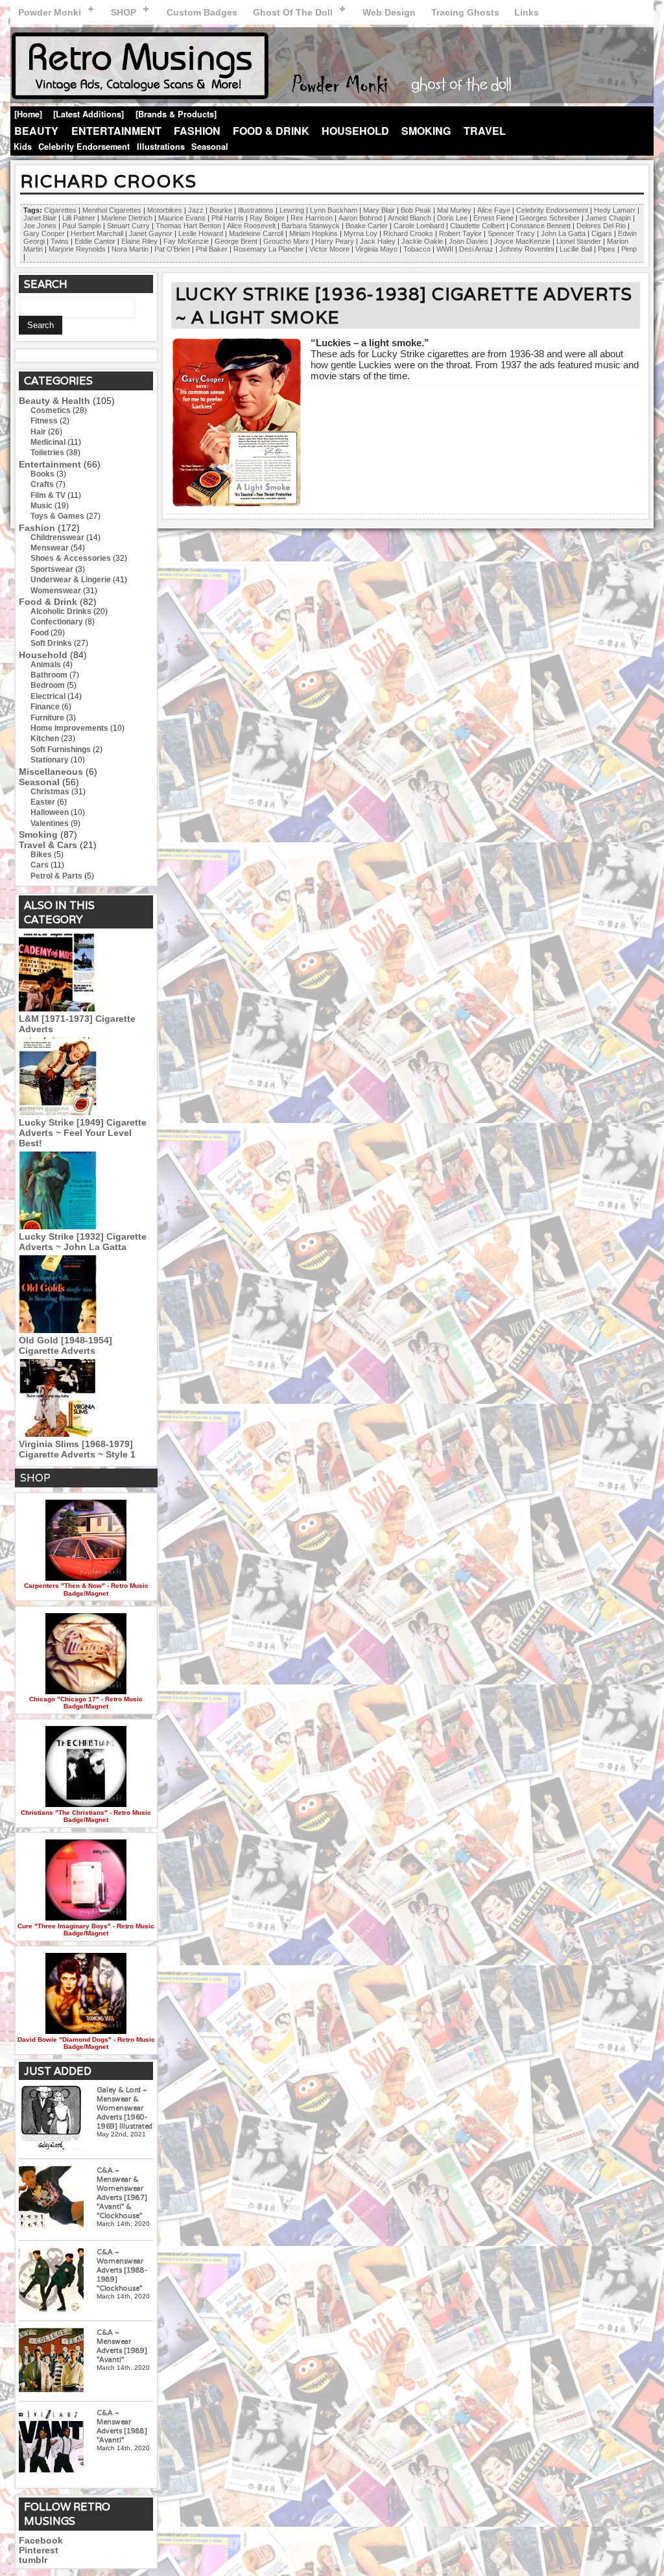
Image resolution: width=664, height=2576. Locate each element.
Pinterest (39, 2550)
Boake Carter (367, 226)
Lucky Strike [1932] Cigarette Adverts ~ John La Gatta (83, 1242)
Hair (38, 432)
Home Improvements (69, 728)
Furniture (47, 718)
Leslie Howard (201, 233)
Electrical (48, 696)
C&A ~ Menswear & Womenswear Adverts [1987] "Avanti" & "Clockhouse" (122, 2193)
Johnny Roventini (527, 249)
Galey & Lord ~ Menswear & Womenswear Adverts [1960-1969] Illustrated (124, 2108)
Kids (23, 147)
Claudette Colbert (477, 226)
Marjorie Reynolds (77, 249)
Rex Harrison (312, 218)
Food (40, 633)
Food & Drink (271, 131)
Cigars (602, 233)
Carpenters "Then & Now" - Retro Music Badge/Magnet (86, 1589)
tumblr (33, 2560)
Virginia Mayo (376, 249)
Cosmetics (51, 410)
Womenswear (56, 591)
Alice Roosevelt (251, 226)
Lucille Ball (576, 249)
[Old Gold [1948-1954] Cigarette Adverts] (58, 1330)
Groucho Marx (286, 241)
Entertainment (116, 131)
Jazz (196, 210)
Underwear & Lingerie (71, 580)
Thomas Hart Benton (188, 226)
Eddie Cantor (95, 241)
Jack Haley (378, 241)
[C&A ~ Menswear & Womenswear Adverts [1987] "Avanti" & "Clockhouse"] (51, 2199)
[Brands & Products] (176, 114)
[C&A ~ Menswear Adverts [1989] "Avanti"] (51, 2361)
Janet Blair (40, 218)
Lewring (292, 210)
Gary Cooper (44, 233)
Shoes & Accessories (71, 558)
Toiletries (47, 453)
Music (41, 506)
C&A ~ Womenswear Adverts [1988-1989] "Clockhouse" (122, 2270)
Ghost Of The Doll (293, 12)
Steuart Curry (128, 226)
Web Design (389, 12)
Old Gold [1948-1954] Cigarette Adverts (65, 1345)
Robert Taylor (460, 233)
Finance (45, 707)
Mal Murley (454, 210)
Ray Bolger (267, 218)
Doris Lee (452, 218)
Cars (40, 865)
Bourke (221, 210)
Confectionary (57, 622)
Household (355, 131)
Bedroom (48, 685)
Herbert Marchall (97, 233)
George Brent (236, 241)
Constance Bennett (540, 226)
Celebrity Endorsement (84, 147)
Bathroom (49, 675)
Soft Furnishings (61, 750)
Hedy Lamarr (615, 210)
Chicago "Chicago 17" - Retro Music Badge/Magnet (86, 1703)
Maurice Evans (182, 218)
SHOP (124, 12)
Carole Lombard (419, 226)
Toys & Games (57, 516)
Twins (60, 241)
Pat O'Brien (172, 249)
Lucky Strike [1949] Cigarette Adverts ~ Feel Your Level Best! (83, 1133)
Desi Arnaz (476, 249)
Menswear (50, 548)
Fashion (197, 131)
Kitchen (45, 739)
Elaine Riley (139, 241)
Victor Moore (329, 249)
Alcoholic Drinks (61, 611)
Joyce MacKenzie (522, 241)
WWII (445, 249)
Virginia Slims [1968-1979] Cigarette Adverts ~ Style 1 (77, 1449)
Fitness (44, 421)
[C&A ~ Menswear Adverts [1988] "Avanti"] (51, 2441)
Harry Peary (335, 241)
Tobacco (417, 249)
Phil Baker (212, 249)
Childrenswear (57, 538)
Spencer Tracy (511, 233)
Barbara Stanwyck (311, 226)
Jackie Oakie (422, 241)
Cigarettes (60, 210)
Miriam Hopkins (314, 233)
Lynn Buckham (334, 210)
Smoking (426, 131)
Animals (46, 665)
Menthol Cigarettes (112, 210)
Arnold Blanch (409, 218)
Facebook (41, 2541)
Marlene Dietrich (127, 218)
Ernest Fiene (493, 218)
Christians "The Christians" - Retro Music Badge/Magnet (86, 1816)
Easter (43, 802)
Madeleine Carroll (256, 233)
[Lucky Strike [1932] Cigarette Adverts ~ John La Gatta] (58, 1226)
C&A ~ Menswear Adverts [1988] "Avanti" (122, 2426)
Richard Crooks (408, 233)
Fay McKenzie (186, 241)
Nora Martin (130, 249)
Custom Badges (202, 12)
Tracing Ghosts (465, 12)
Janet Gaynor (151, 233)
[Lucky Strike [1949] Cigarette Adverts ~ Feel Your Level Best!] (58, 1112)
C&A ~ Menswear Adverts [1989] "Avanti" (122, 2346)
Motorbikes (165, 210)
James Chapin (608, 218)
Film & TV (48, 495)
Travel (485, 131)
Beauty (36, 131)
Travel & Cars (48, 845)
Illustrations (161, 147)
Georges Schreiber (550, 218)
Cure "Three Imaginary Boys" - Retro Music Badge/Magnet (86, 1930)
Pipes (607, 249)
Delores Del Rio (601, 226)
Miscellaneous (51, 772)
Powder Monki (50, 12)
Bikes (41, 855)
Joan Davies (468, 241)
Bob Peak (416, 210)
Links (527, 12)
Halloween (50, 812)
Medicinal (48, 442)
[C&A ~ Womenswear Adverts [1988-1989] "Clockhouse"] (51, 2281)
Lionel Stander (579, 241)
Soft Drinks (51, 643)
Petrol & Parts (56, 876)
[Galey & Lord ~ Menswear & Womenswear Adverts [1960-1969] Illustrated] (51, 2119)
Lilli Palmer (79, 218)
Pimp (629, 249)
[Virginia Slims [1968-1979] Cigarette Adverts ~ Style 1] (58, 1434)
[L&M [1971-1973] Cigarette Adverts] (58, 1008)
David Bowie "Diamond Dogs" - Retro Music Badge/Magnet (86, 2043)
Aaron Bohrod (360, 218)
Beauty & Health (54, 401)
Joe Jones (40, 226)
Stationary (50, 760)
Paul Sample (82, 226)
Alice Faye (494, 210)
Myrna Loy (361, 233)
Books (42, 474)
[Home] (28, 114)
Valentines (50, 823)
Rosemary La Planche (268, 249)
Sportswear (52, 569)
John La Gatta (563, 233)
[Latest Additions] (89, 114)
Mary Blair (379, 210)
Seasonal (210, 147)
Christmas (50, 792)
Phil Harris (228, 218)
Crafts (42, 484)
